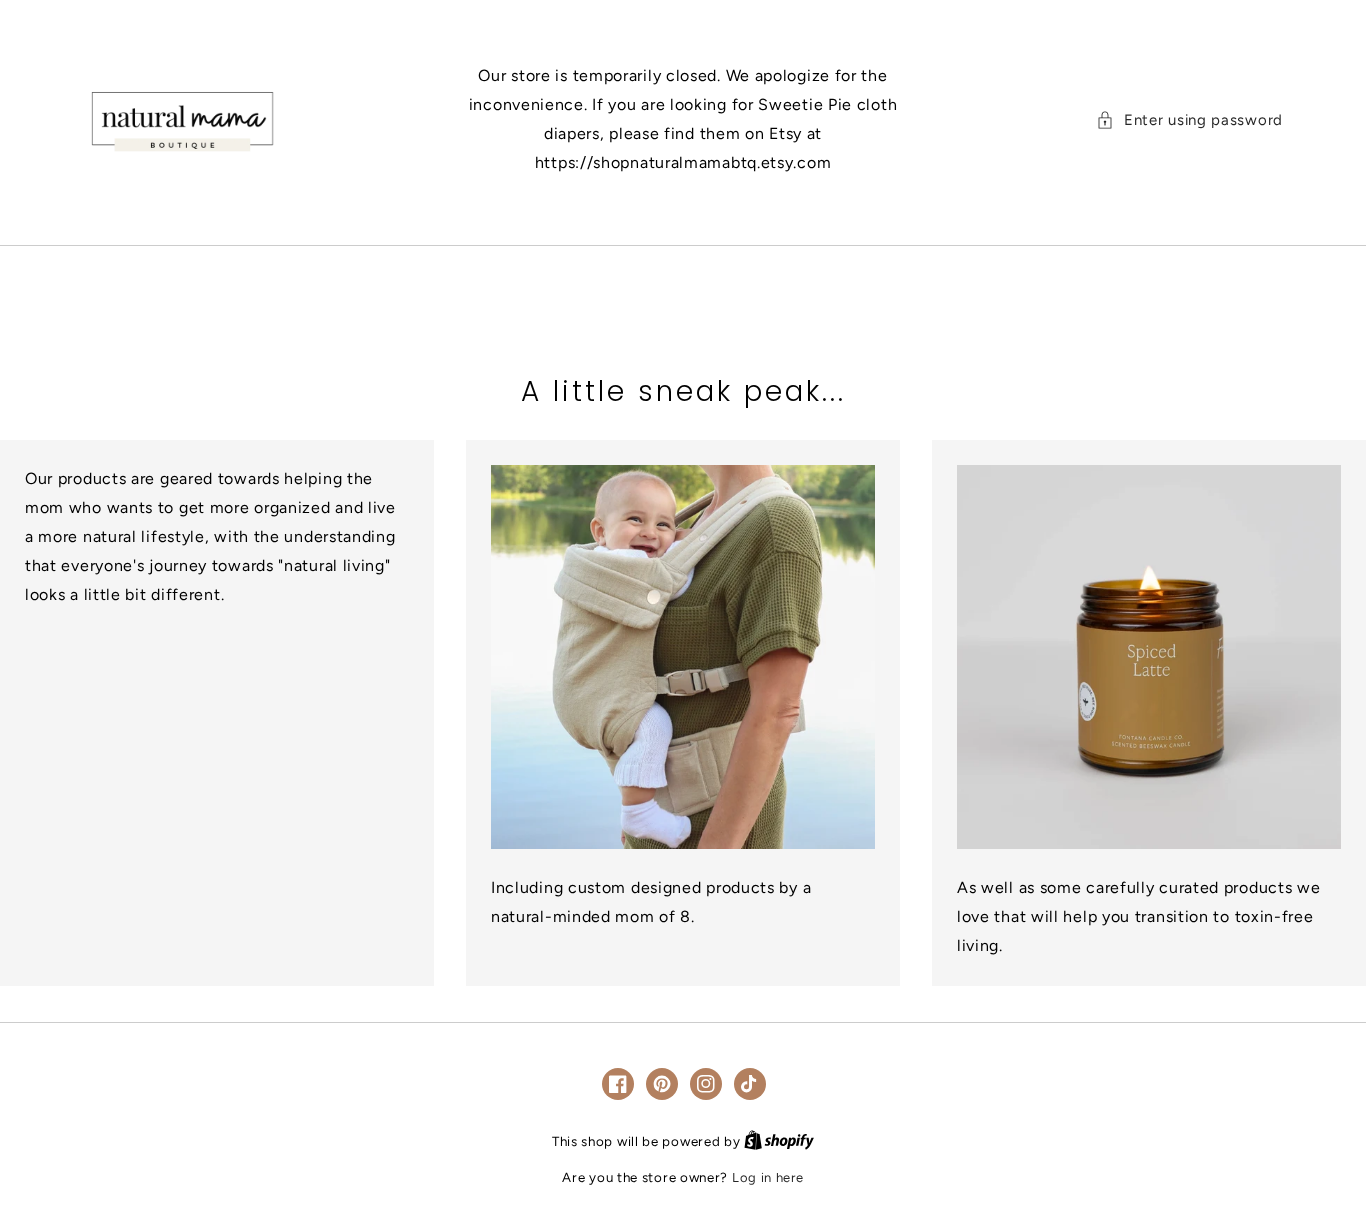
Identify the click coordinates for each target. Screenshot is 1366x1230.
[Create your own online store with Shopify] (779, 1141)
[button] (1189, 120)
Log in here (768, 1177)
